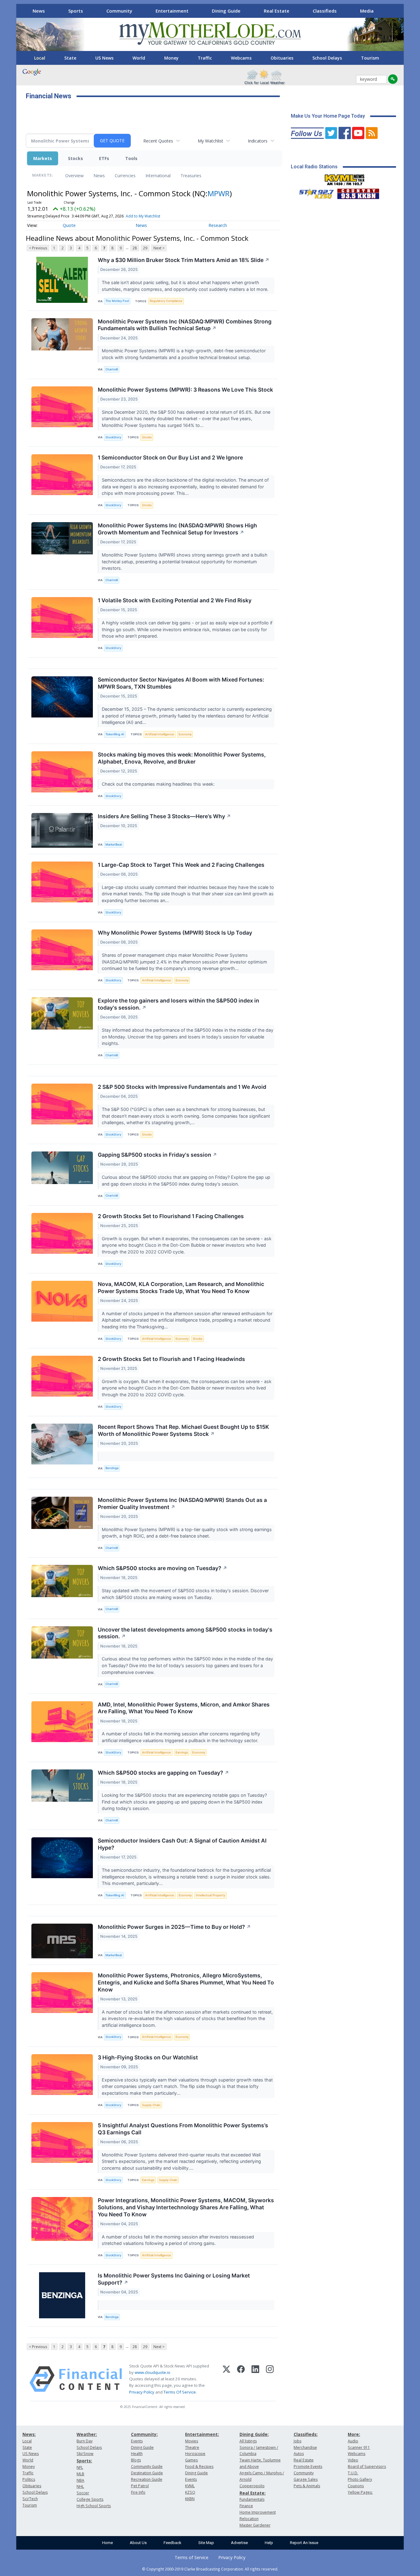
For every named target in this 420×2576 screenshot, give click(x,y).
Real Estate (277, 11)
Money (171, 58)
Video (353, 2460)
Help (269, 2543)
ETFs (104, 158)
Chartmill (112, 369)
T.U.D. (353, 2473)
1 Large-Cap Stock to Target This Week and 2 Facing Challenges (181, 865)
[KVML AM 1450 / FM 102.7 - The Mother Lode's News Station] (345, 178)
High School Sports (94, 2506)
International (158, 176)
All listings (248, 2441)
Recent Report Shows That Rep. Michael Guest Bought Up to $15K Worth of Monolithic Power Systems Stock (183, 1430)
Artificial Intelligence (160, 734)
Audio (353, 2441)
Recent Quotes (158, 141)
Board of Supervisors (367, 2467)
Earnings (182, 1752)
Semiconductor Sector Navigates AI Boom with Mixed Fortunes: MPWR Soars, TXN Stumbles (181, 683)
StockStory (113, 437)
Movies (192, 2441)
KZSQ (190, 2492)
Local (40, 58)
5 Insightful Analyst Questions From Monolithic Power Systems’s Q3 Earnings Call (183, 2129)
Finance (246, 2506)
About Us (138, 2543)
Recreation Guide (147, 2479)
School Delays (327, 58)
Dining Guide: (254, 2434)
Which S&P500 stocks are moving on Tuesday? (162, 1568)
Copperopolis (252, 2486)
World (139, 58)
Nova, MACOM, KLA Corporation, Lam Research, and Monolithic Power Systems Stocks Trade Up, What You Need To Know (181, 1288)
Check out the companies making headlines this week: (159, 784)
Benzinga (112, 1468)
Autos (299, 2454)
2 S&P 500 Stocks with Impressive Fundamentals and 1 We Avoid (182, 1087)
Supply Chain (151, 2105)
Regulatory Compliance (166, 301)
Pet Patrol (140, 2486)
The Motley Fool (117, 301)
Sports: (84, 2461)
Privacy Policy (142, 2392)
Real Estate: (253, 2493)
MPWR (219, 193)
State (70, 58)
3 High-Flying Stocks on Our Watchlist (148, 2057)
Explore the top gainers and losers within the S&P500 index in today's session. (178, 1004)
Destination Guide (147, 2473)
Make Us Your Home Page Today (328, 116)
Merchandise (305, 2447)
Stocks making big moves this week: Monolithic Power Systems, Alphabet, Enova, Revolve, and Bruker (182, 758)
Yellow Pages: (360, 2492)
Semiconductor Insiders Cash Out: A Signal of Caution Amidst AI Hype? (182, 1844)
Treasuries (191, 176)
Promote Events (308, 2467)
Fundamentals (252, 2499)
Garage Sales (306, 2479)
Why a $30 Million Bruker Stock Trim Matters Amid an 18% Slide (184, 260)
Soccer (83, 2493)
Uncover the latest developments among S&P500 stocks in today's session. (185, 1633)
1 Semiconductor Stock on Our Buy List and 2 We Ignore (170, 457)
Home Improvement (258, 2512)
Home (107, 2543)
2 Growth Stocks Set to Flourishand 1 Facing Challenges (171, 1216)
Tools (131, 158)
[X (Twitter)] (226, 2379)
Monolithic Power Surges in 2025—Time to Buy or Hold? (174, 1927)
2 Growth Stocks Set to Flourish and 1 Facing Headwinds (171, 1359)
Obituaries (282, 58)
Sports (76, 11)
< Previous (38, 248)
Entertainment (172, 11)
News (39, 11)
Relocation (249, 2519)
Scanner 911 (359, 2447)
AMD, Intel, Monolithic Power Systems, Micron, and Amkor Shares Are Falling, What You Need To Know (184, 1708)
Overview (74, 176)
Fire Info (138, 2492)
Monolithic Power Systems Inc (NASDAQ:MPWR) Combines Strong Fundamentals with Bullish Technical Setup (185, 325)
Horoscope (195, 2454)
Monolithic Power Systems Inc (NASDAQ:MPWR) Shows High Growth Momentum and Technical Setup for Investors (177, 529)
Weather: (87, 2434)
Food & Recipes (199, 2467)
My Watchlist (210, 141)
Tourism (370, 58)
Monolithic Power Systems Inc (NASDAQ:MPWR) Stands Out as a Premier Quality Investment (182, 1503)
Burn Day (85, 2441)
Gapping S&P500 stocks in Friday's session (157, 1155)
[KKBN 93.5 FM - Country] (358, 192)
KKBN (190, 2499)
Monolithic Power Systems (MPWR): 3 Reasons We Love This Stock (185, 390)
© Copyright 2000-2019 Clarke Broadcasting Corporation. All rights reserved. (210, 2569)
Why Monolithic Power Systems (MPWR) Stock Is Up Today (175, 933)
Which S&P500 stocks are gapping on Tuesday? (163, 1773)
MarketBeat (114, 844)
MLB (80, 2474)
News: (29, 2434)
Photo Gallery (360, 2479)
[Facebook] (241, 2379)
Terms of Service (192, 2557)
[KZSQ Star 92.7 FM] (314, 192)
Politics (29, 2479)
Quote (69, 225)
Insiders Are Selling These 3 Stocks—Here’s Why (164, 816)
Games (191, 2460)
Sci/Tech (30, 2499)
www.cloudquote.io (153, 2372)
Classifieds (325, 11)
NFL (80, 2467)
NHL (80, 2486)
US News (104, 58)
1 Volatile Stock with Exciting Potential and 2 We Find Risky (175, 600)
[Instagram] (270, 2379)
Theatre (192, 2447)
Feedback (172, 2543)
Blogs (136, 2460)
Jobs (297, 2441)
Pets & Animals (307, 2486)
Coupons (356, 2486)
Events (137, 2441)
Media (367, 11)
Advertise (239, 2543)
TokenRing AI (115, 734)
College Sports (90, 2499)
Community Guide (147, 2467)
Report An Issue (304, 2543)
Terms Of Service (180, 2392)
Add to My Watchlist (143, 216)
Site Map (206, 2543)
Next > (159, 248)
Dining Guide (226, 11)
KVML (190, 2486)
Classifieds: (306, 2434)
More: (354, 2434)
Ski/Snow (85, 2454)
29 (145, 248)
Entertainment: (202, 2434)
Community (119, 11)
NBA (80, 2480)
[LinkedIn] (255, 2379)
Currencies (125, 176)
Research (218, 225)
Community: (144, 2434)
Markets (43, 158)
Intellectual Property (210, 1895)
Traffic (205, 58)
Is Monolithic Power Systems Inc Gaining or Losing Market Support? (174, 2279)
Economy (185, 734)
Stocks (75, 158)
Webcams (241, 58)
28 (135, 248)
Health (137, 2454)
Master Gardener (255, 2525)
